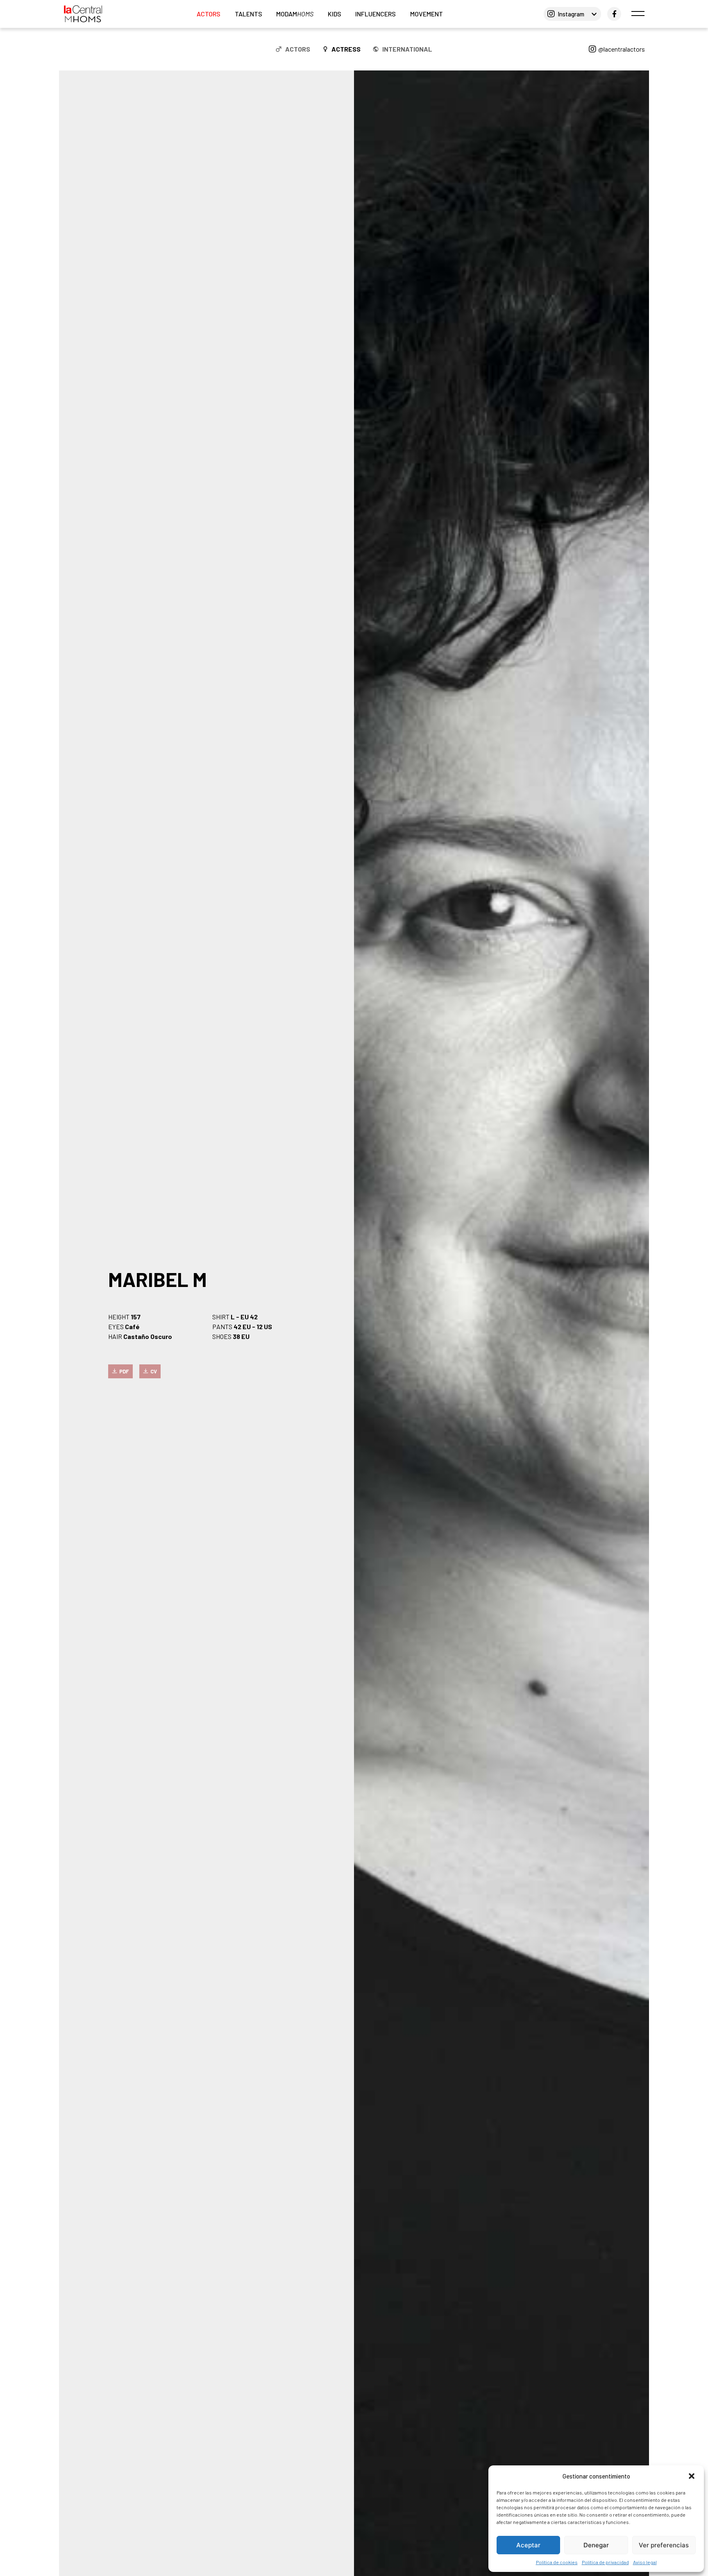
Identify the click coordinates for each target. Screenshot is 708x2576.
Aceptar (528, 2545)
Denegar (596, 2545)
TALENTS (248, 14)
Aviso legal (645, 2562)
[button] (692, 2476)
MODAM (295, 14)
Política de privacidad (605, 2562)
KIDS (335, 14)
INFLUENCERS (376, 14)
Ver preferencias (664, 2545)
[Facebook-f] (614, 14)
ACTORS (209, 14)
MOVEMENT (427, 14)
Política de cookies (557, 2562)
